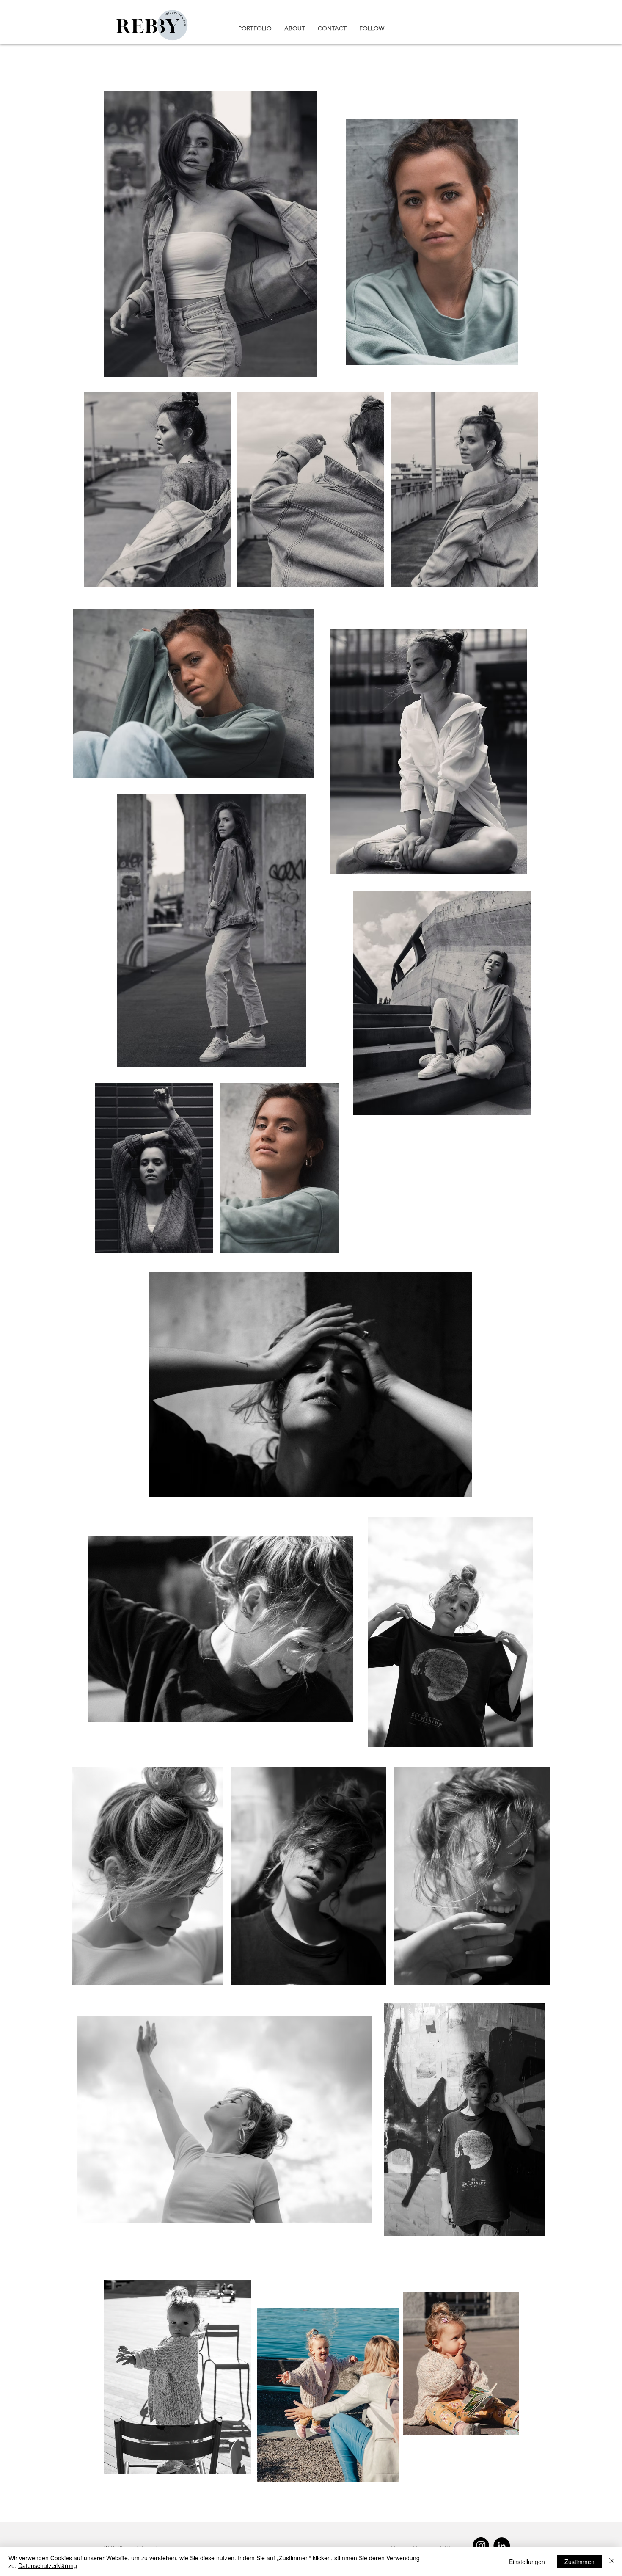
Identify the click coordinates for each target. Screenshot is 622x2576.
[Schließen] (612, 2562)
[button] (255, 28)
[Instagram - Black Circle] (481, 2546)
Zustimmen (579, 2562)
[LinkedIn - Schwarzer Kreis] (502, 2546)
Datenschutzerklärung (48, 2565)
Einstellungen (527, 2562)
